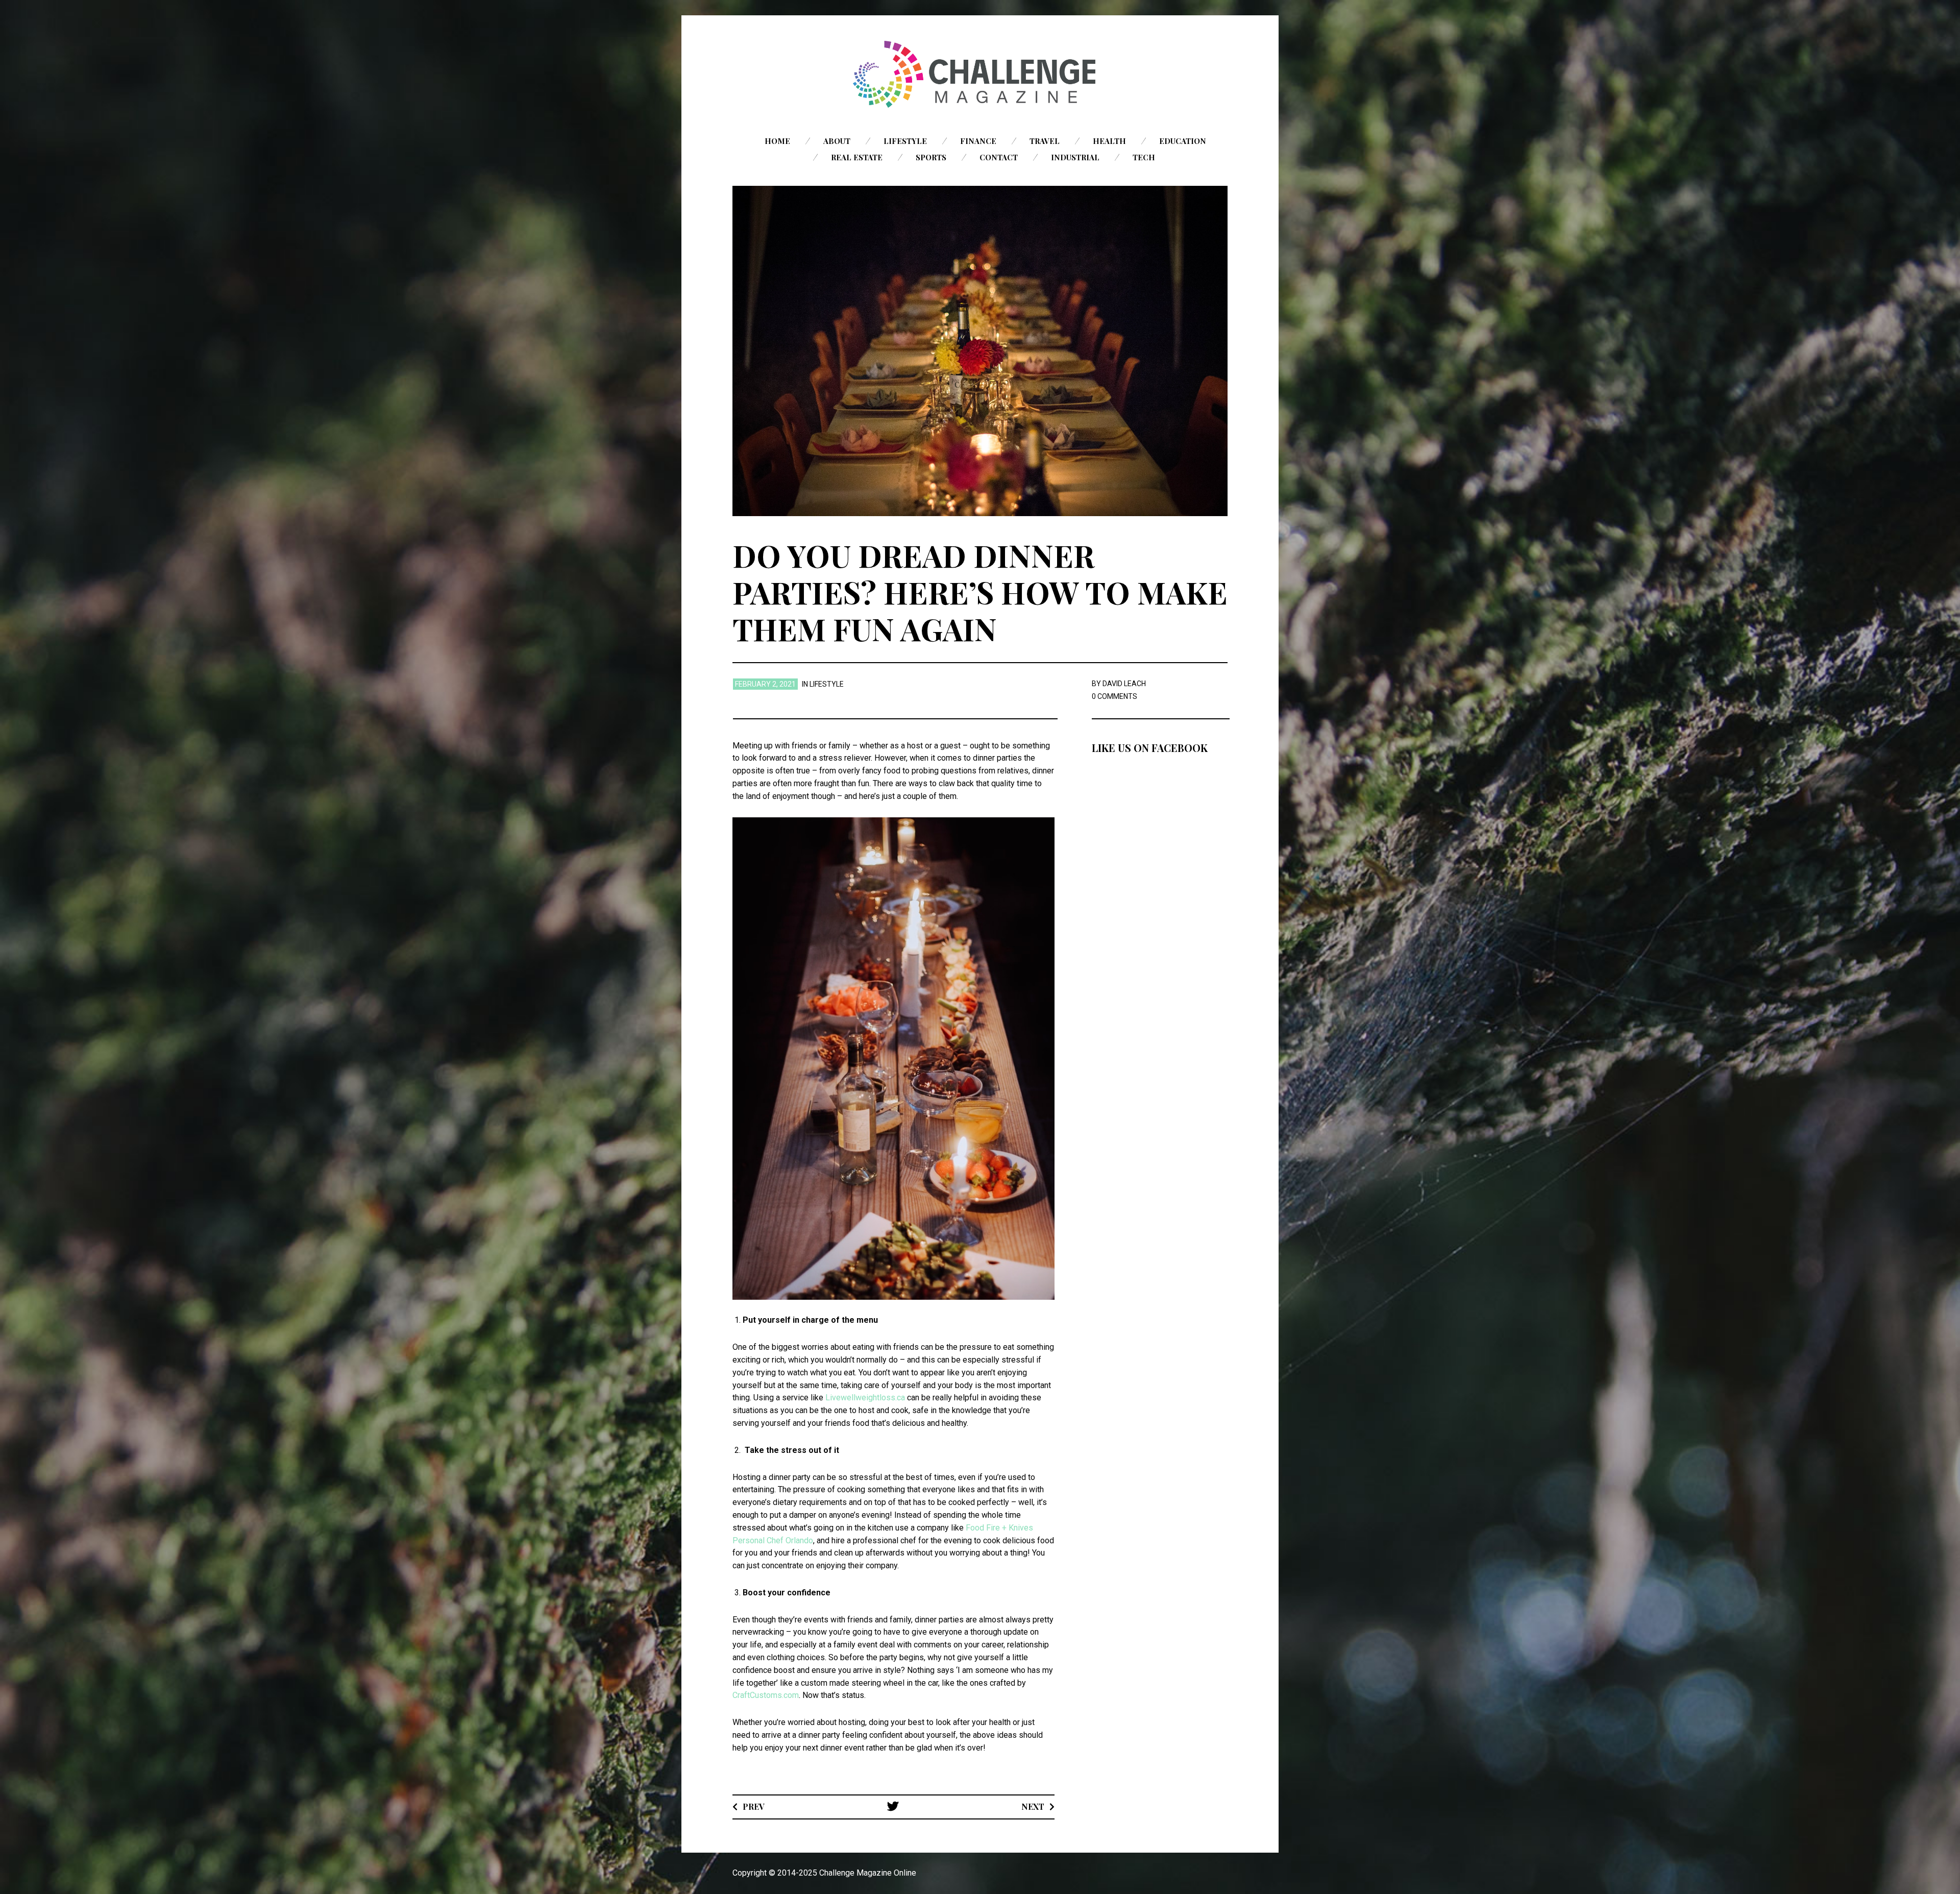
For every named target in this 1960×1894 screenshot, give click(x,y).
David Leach (1124, 684)
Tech (1144, 157)
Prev (754, 1806)
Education (1183, 141)
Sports (931, 157)
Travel (1045, 141)
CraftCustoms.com (766, 1695)
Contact (999, 157)
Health (1109, 141)
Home (777, 141)
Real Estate (857, 157)
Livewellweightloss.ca (865, 1398)
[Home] (980, 74)
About (837, 141)
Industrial (1075, 157)
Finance (978, 141)
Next (1033, 1806)
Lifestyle (905, 141)
